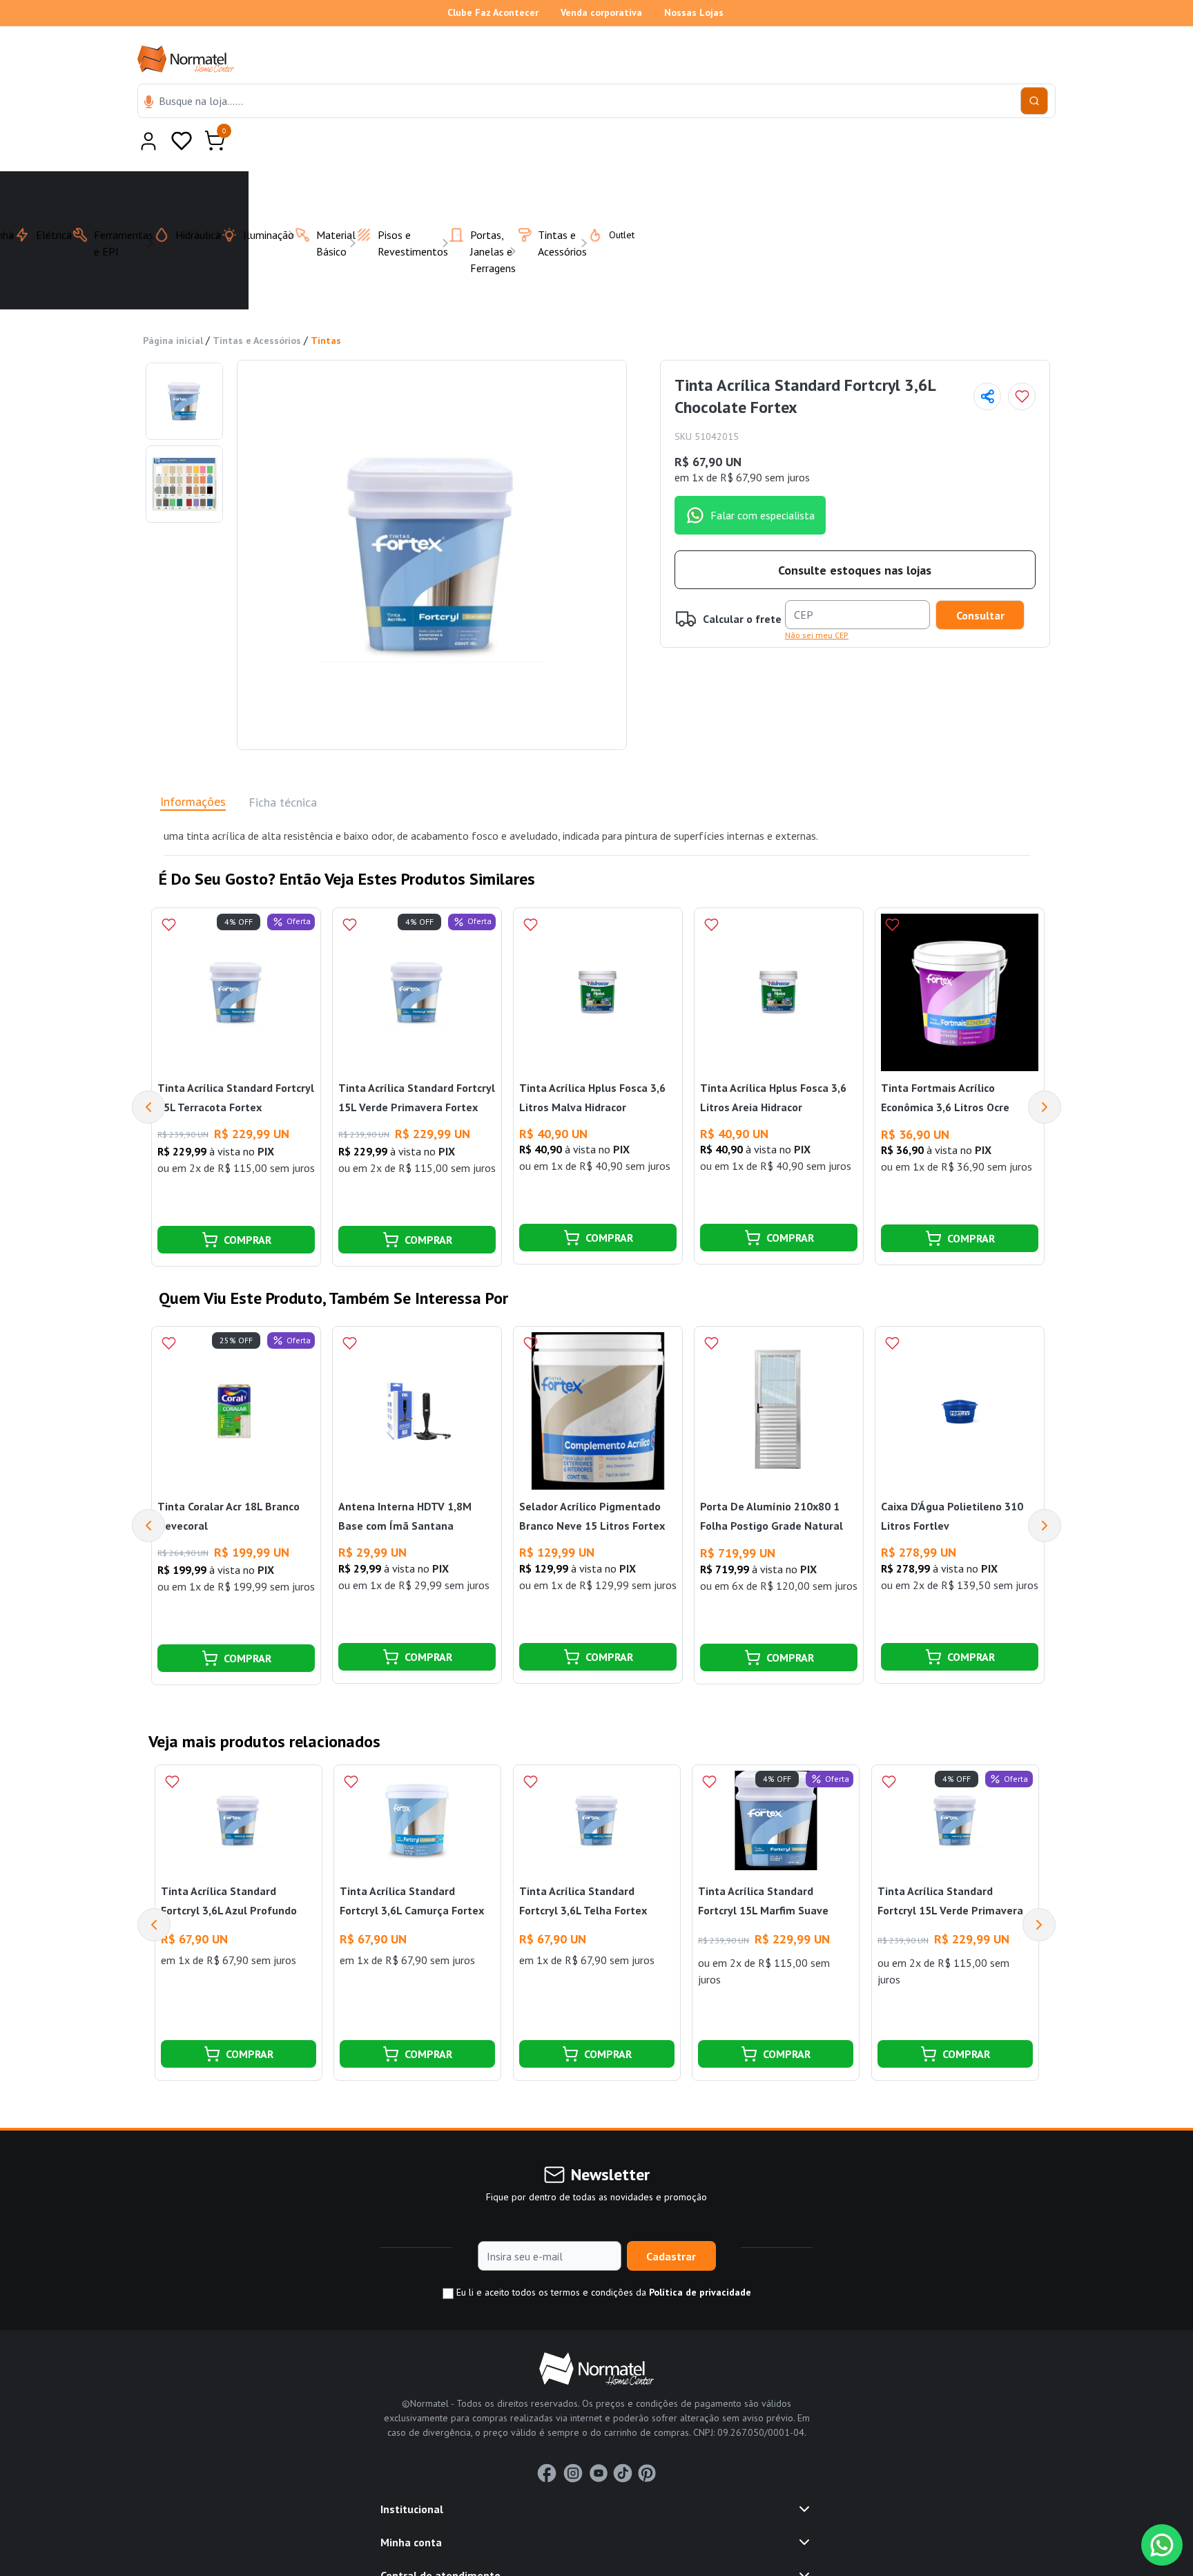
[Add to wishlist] (1022, 363)
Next (1045, 1073)
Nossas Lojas (694, 12)
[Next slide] (1039, 1891)
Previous (148, 1073)
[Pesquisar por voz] (149, 103)
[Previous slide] (154, 1891)
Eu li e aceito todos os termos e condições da (602, 2258)
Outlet (613, 201)
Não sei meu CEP (817, 601)
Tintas (326, 307)
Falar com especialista (763, 481)
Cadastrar (671, 2222)
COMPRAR (248, 1206)
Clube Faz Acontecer (493, 12)
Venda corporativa (601, 12)
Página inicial (173, 307)
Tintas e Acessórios (257, 307)
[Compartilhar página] (987, 363)
